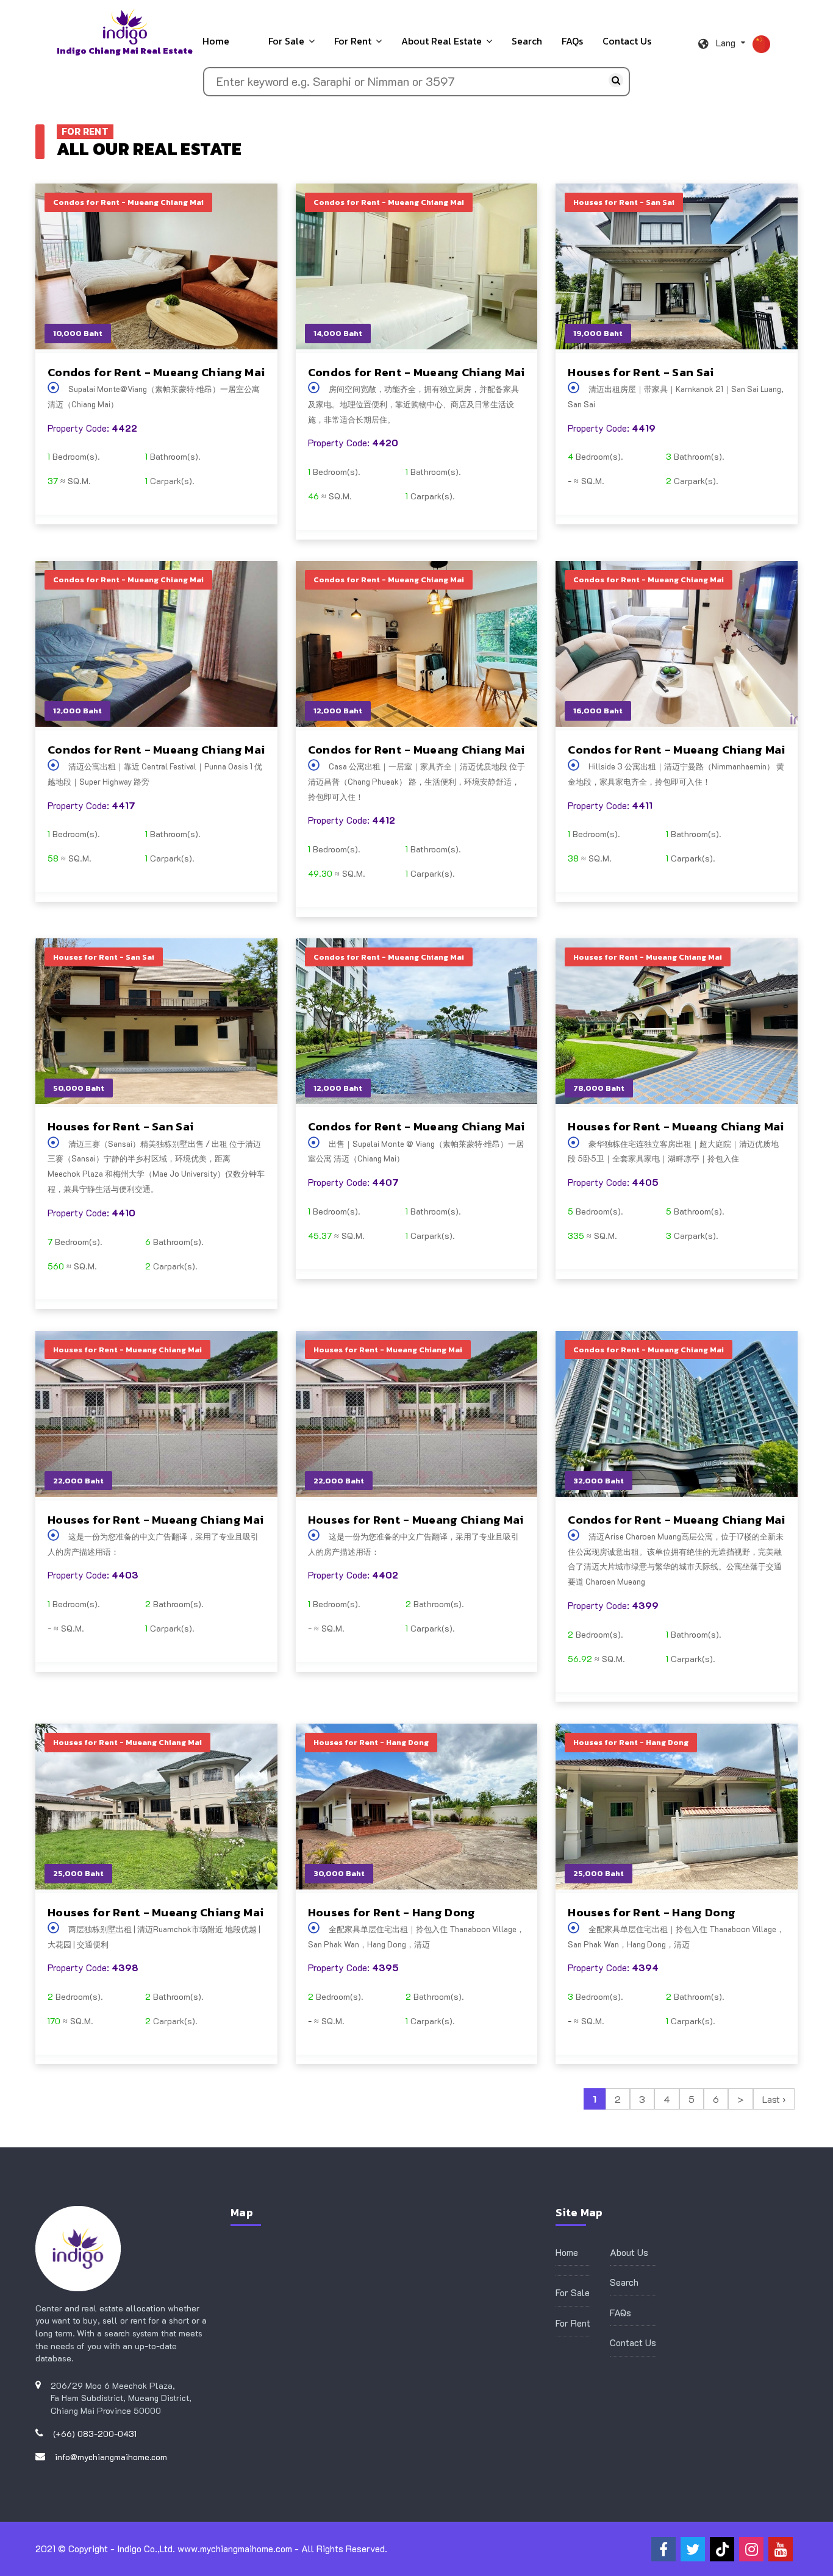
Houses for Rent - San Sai (641, 372)
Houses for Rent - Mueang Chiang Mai (676, 1127)
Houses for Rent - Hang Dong (392, 1912)
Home (216, 41)
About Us (629, 2252)
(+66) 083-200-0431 (95, 2434)
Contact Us (627, 41)
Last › (774, 2099)
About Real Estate (442, 41)
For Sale (286, 41)
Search (527, 41)
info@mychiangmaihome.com (111, 2457)
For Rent (353, 41)
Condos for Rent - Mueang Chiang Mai (156, 372)
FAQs (572, 41)
